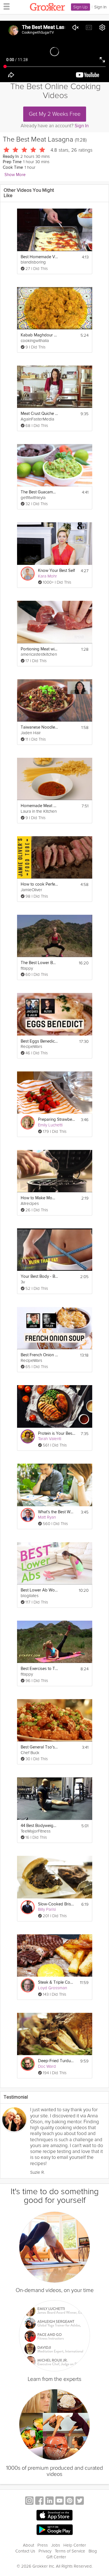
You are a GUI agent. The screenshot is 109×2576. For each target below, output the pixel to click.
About (29, 2545)
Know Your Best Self (56, 571)
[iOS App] (54, 2515)
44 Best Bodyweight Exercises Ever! (39, 1826)
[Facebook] (39, 2501)
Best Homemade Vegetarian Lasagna (39, 257)
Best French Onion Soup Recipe (39, 1355)
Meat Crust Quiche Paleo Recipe (39, 414)
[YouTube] (60, 2501)
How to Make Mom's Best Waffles (39, 1198)
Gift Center (56, 2557)
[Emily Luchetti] (28, 1122)
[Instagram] (29, 2501)
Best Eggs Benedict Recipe (39, 1041)
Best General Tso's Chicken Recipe (39, 1747)
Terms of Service (70, 2551)
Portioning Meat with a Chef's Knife (39, 649)
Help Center (75, 2545)
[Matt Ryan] (28, 1515)
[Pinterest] (70, 2501)
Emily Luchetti (50, 1125)
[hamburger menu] (5, 6)
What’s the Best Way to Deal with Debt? (57, 1512)
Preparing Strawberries (57, 1120)
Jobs (56, 2545)
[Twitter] (80, 2501)
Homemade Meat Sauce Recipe (39, 806)
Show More (15, 175)
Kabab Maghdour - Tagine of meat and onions (39, 335)
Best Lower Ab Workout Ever (39, 1590)
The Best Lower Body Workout (39, 963)
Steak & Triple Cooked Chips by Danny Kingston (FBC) (57, 1982)
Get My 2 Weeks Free (55, 114)
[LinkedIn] (49, 2501)
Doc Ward (47, 2066)
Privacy (45, 2551)
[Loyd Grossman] (28, 1985)
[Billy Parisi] (28, 1907)
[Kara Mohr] (28, 574)
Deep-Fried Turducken (57, 2061)
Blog (93, 2551)
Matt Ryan (47, 1517)
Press (43, 2545)
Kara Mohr (48, 576)
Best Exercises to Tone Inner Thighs (39, 1669)
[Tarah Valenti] (28, 1436)
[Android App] (54, 2530)
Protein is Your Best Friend (57, 1433)
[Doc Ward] (28, 2064)
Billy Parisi (47, 1909)
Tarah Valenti (50, 1439)
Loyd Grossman (53, 1988)
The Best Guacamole (39, 492)
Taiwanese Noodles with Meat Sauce (39, 727)
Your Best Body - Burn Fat (39, 1277)
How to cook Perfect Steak (39, 884)
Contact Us (25, 2551)
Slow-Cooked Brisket (57, 1904)
